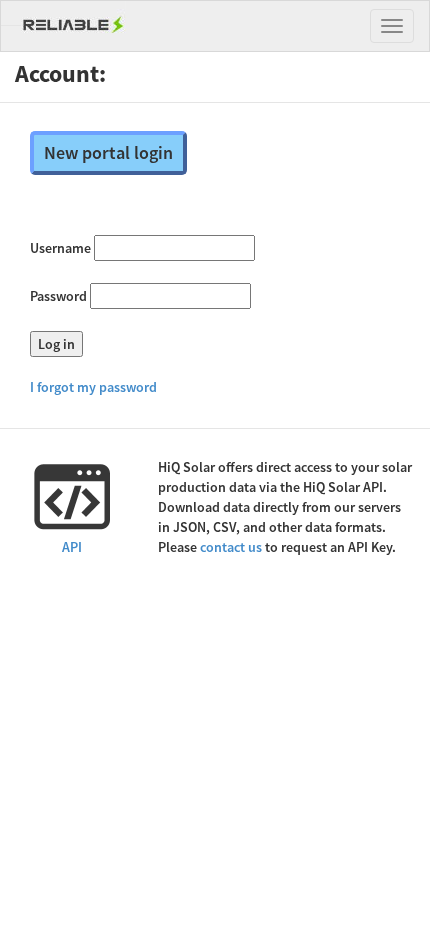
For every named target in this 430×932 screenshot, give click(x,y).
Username (60, 248)
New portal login (108, 152)
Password (58, 296)
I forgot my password (93, 387)
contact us (231, 547)
